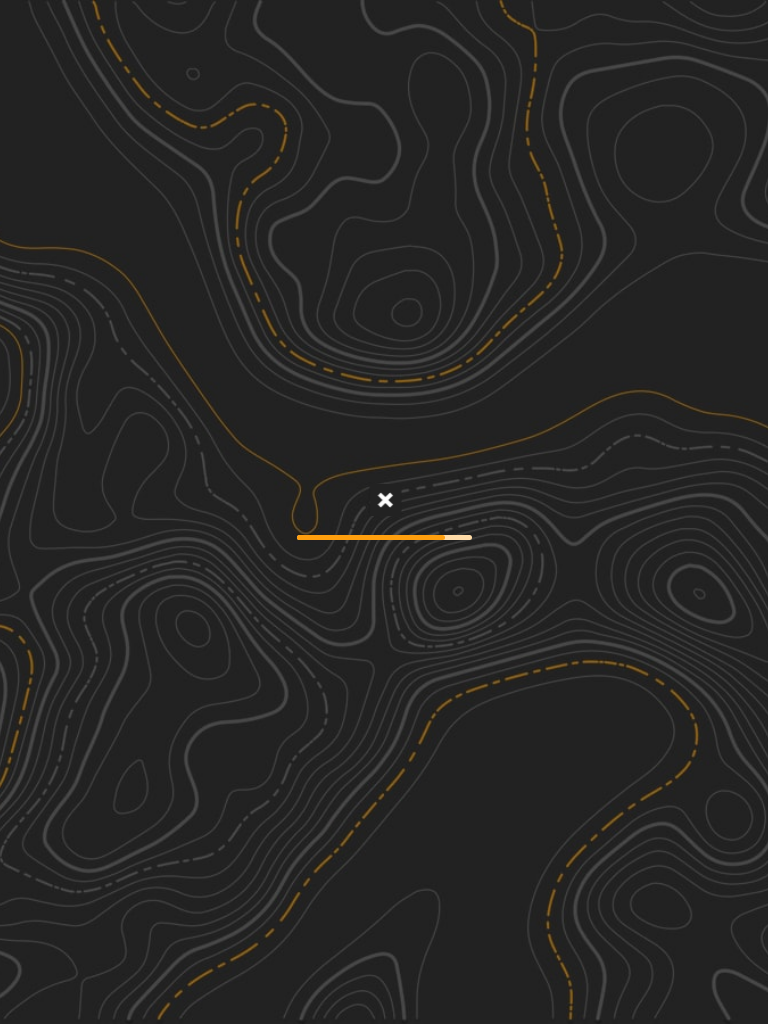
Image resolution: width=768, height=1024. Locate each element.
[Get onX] (384, 501)
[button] (646, 984)
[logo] (384, 29)
